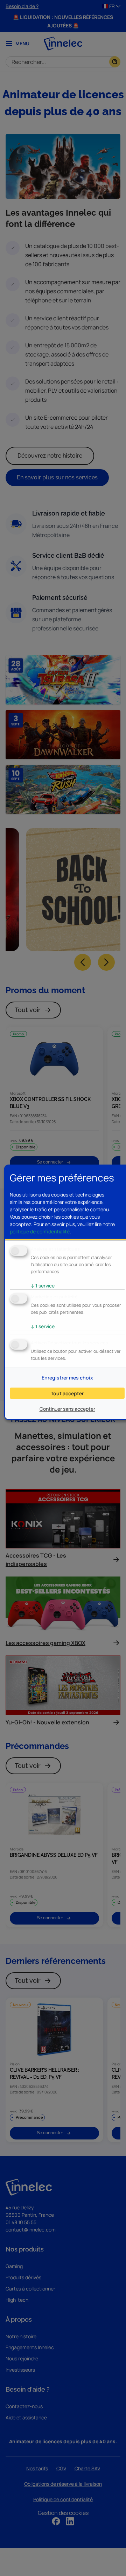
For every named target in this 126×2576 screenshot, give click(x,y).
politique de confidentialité (40, 1231)
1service (43, 1286)
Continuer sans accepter (67, 1409)
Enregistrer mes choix (67, 1378)
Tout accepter (67, 1393)
